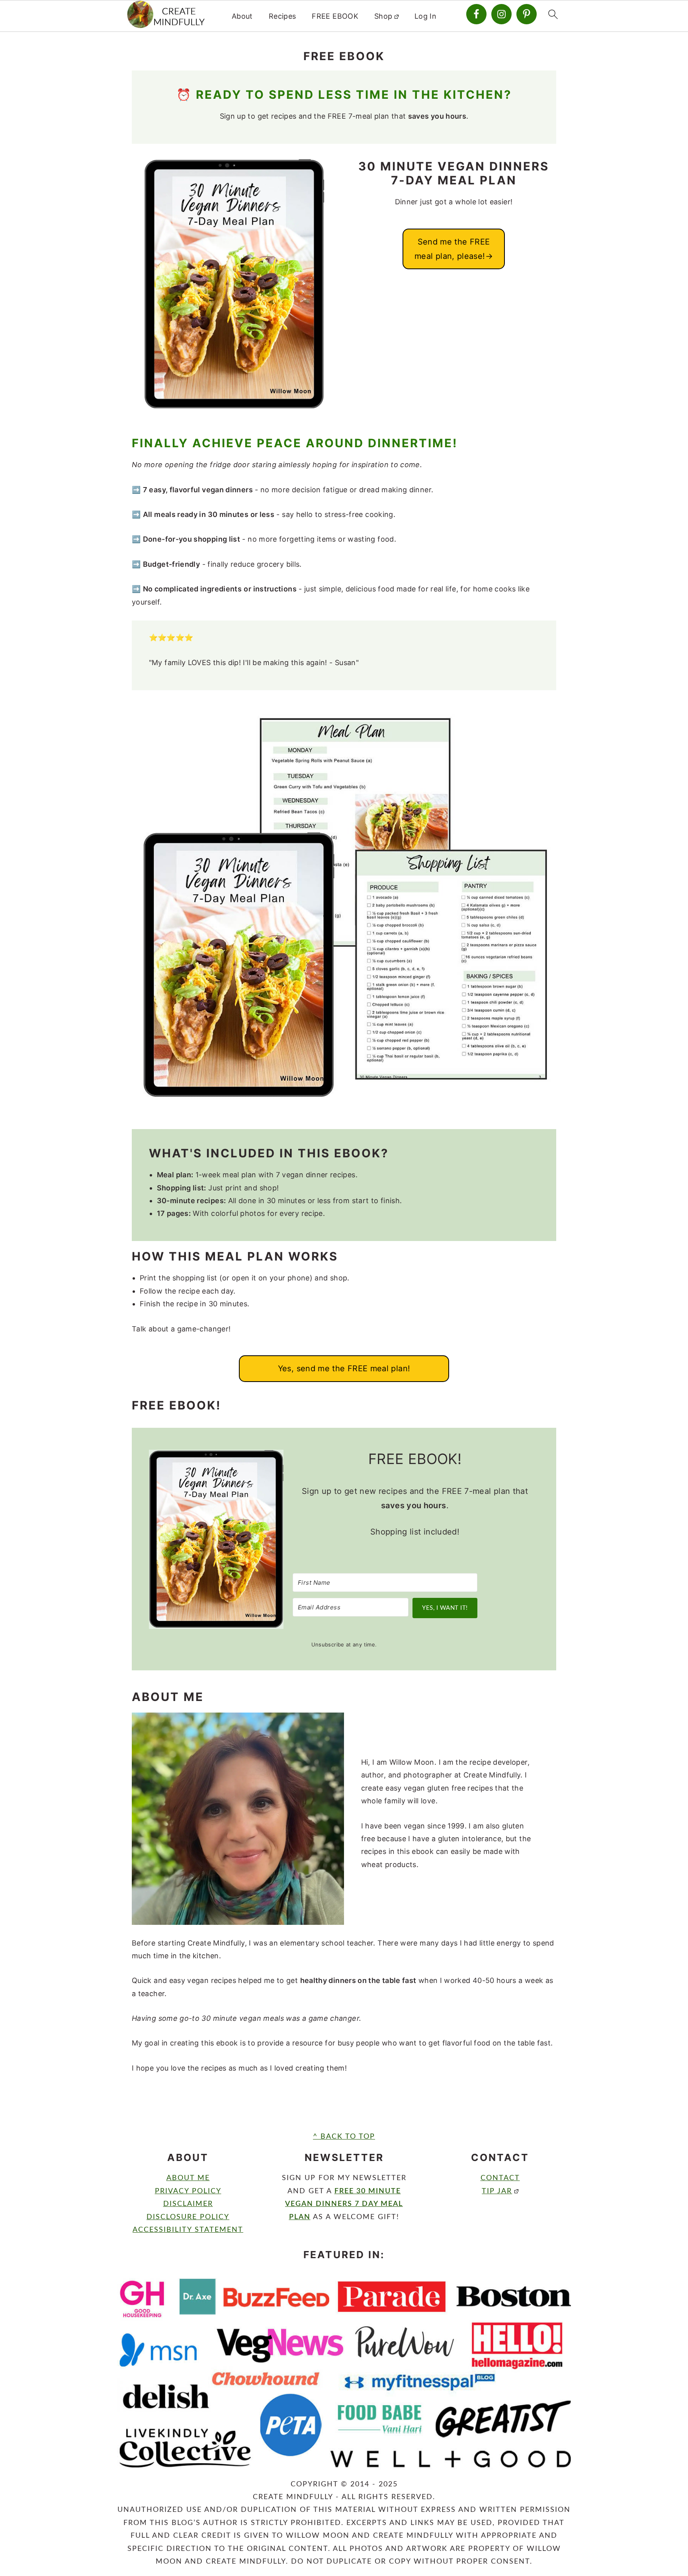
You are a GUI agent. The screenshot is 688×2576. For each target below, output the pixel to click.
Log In (425, 16)
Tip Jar (497, 2191)
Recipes (282, 16)
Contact (500, 2178)
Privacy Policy (188, 2191)
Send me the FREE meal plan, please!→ (454, 249)
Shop (383, 16)
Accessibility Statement (188, 2230)
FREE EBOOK (335, 16)
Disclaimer (188, 2204)
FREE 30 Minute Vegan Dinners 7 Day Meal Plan (344, 2204)
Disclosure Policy (188, 2217)
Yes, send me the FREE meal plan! (344, 1368)
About (242, 16)
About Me (188, 2178)
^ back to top (344, 2137)
